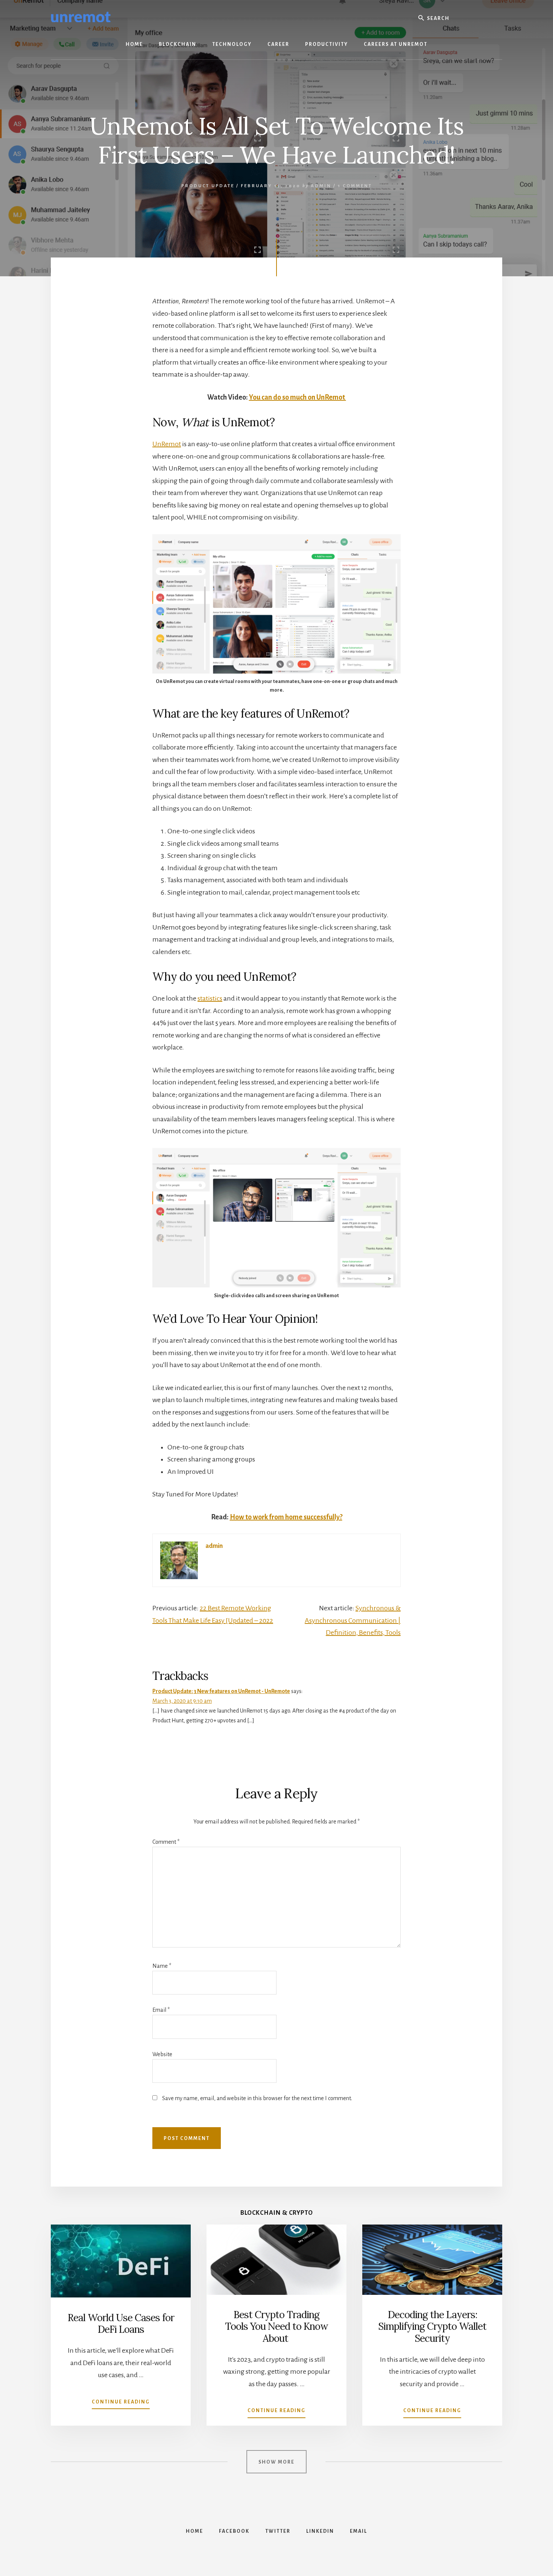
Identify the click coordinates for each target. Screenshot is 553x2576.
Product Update (208, 186)
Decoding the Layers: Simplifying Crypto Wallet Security (432, 2326)
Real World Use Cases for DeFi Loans (121, 2323)
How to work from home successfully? (286, 1517)
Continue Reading (121, 2404)
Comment (166, 1842)
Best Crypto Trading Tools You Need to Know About (276, 2326)
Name (162, 1966)
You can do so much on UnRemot (298, 397)
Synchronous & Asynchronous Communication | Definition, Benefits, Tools (353, 1620)
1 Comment (355, 186)
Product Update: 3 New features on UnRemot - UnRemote (221, 1691)
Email (161, 2010)
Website (162, 2054)
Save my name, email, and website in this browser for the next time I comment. (257, 2098)
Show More (276, 2462)
